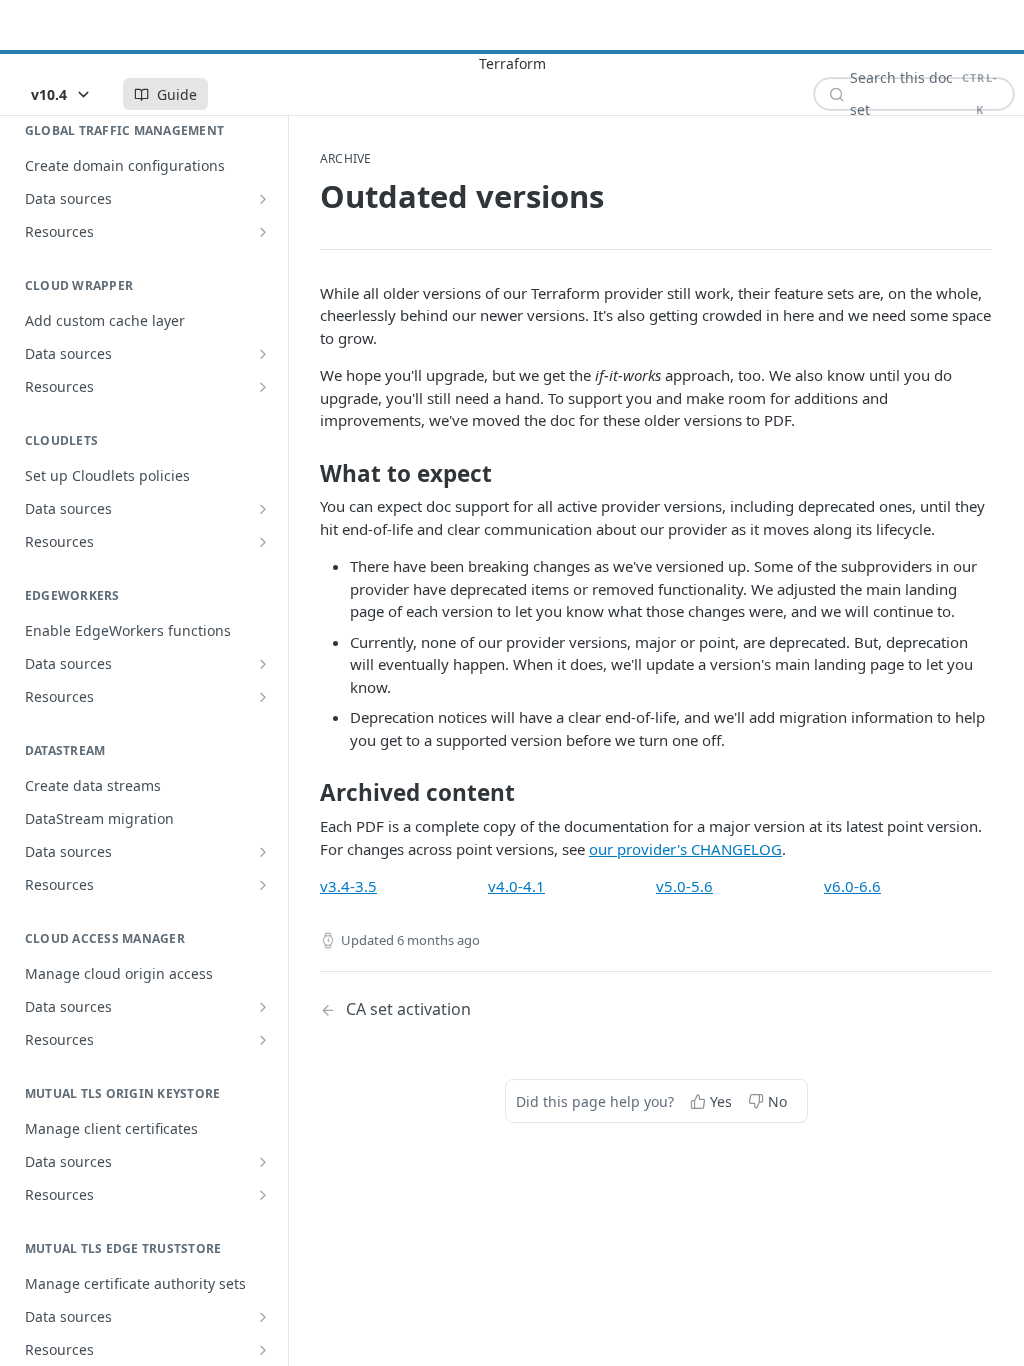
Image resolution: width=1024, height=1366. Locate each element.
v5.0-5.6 (684, 886)
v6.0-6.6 (852, 886)
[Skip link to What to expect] (306, 474)
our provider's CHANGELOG (685, 849)
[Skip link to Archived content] (306, 793)
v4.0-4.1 (516, 886)
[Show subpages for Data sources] (263, 199)
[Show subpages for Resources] (263, 232)
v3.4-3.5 (348, 886)
